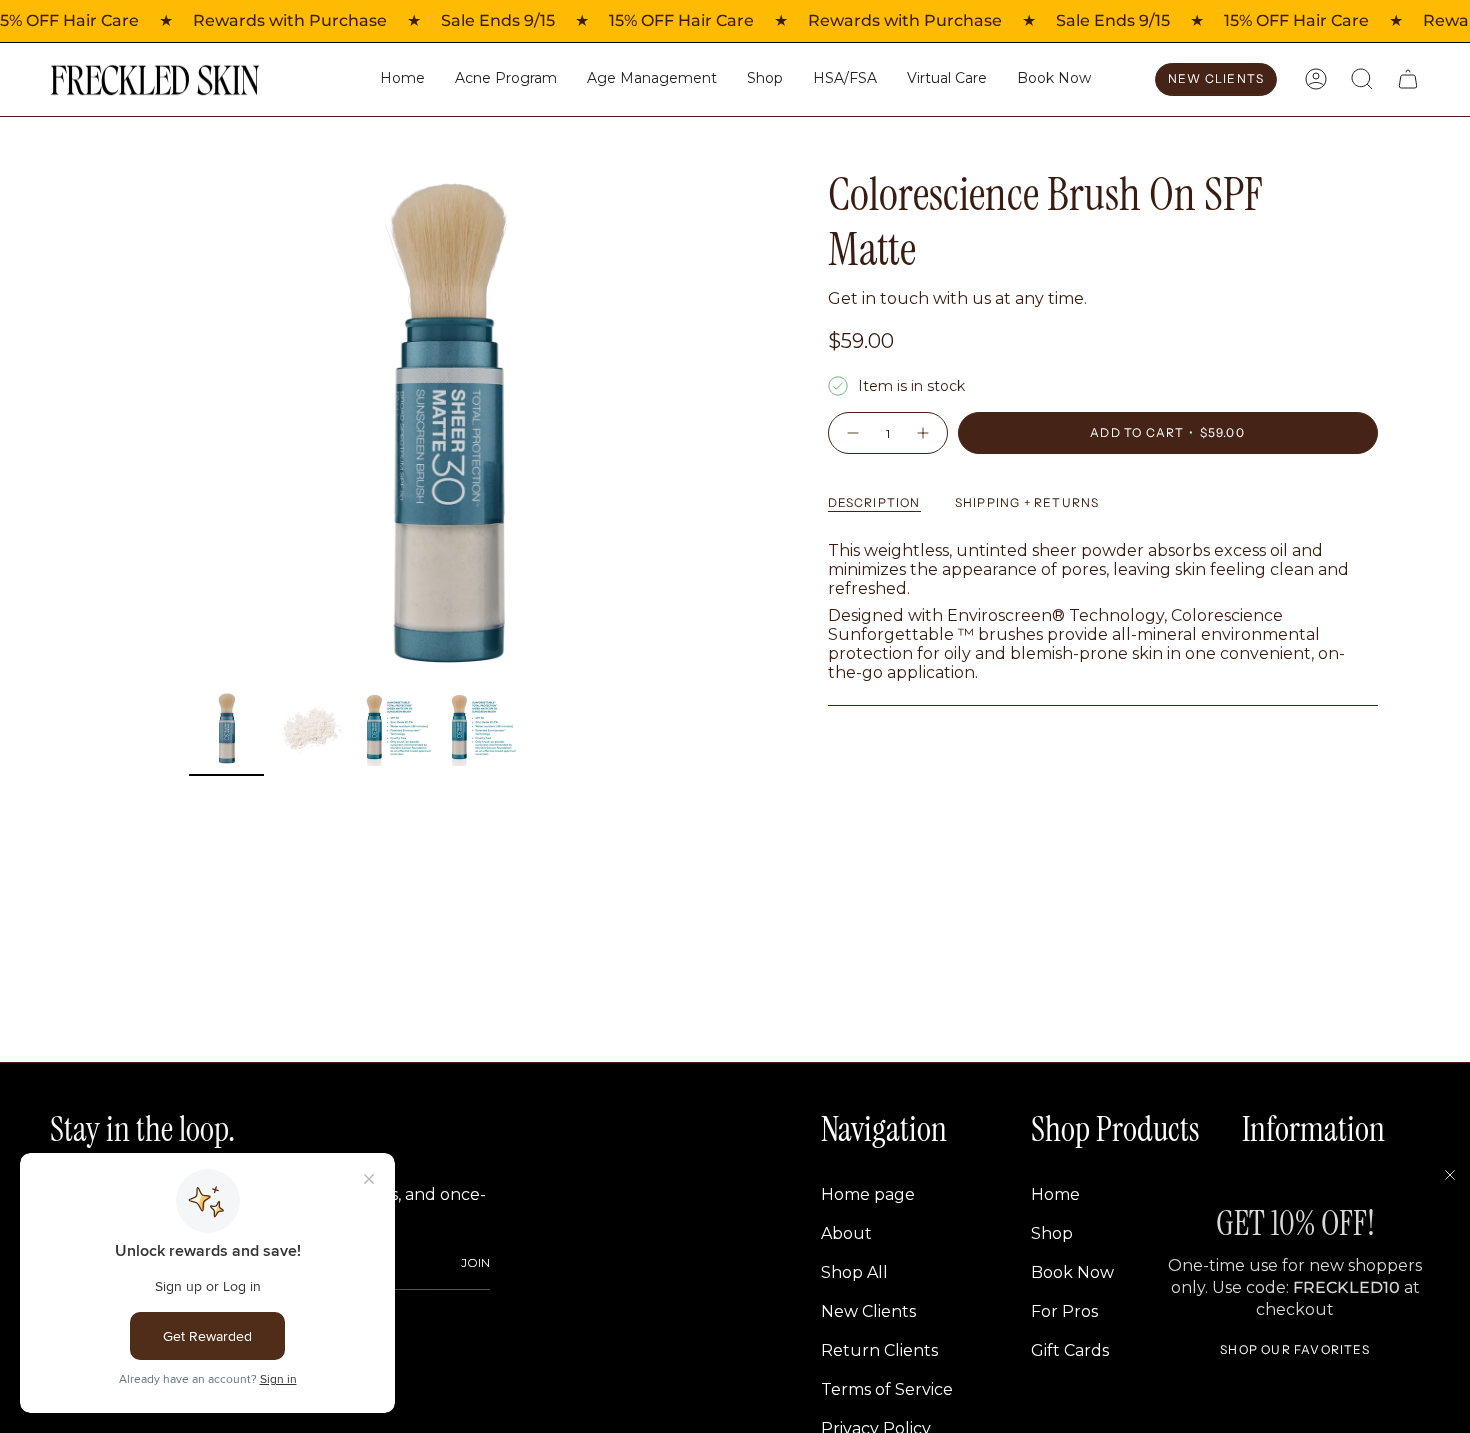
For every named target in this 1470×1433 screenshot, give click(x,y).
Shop (1052, 1233)
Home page (868, 1194)
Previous (189, 424)
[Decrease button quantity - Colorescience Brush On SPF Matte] (852, 433)
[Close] (1450, 1175)
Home (1055, 1194)
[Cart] (1408, 79)
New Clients (868, 1311)
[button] (765, 79)
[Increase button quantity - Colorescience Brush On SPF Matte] (924, 433)
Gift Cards (1070, 1350)
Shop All (854, 1272)
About (846, 1233)
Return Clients (879, 1350)
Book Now (1072, 1272)
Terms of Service (887, 1389)
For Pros (1064, 1311)
